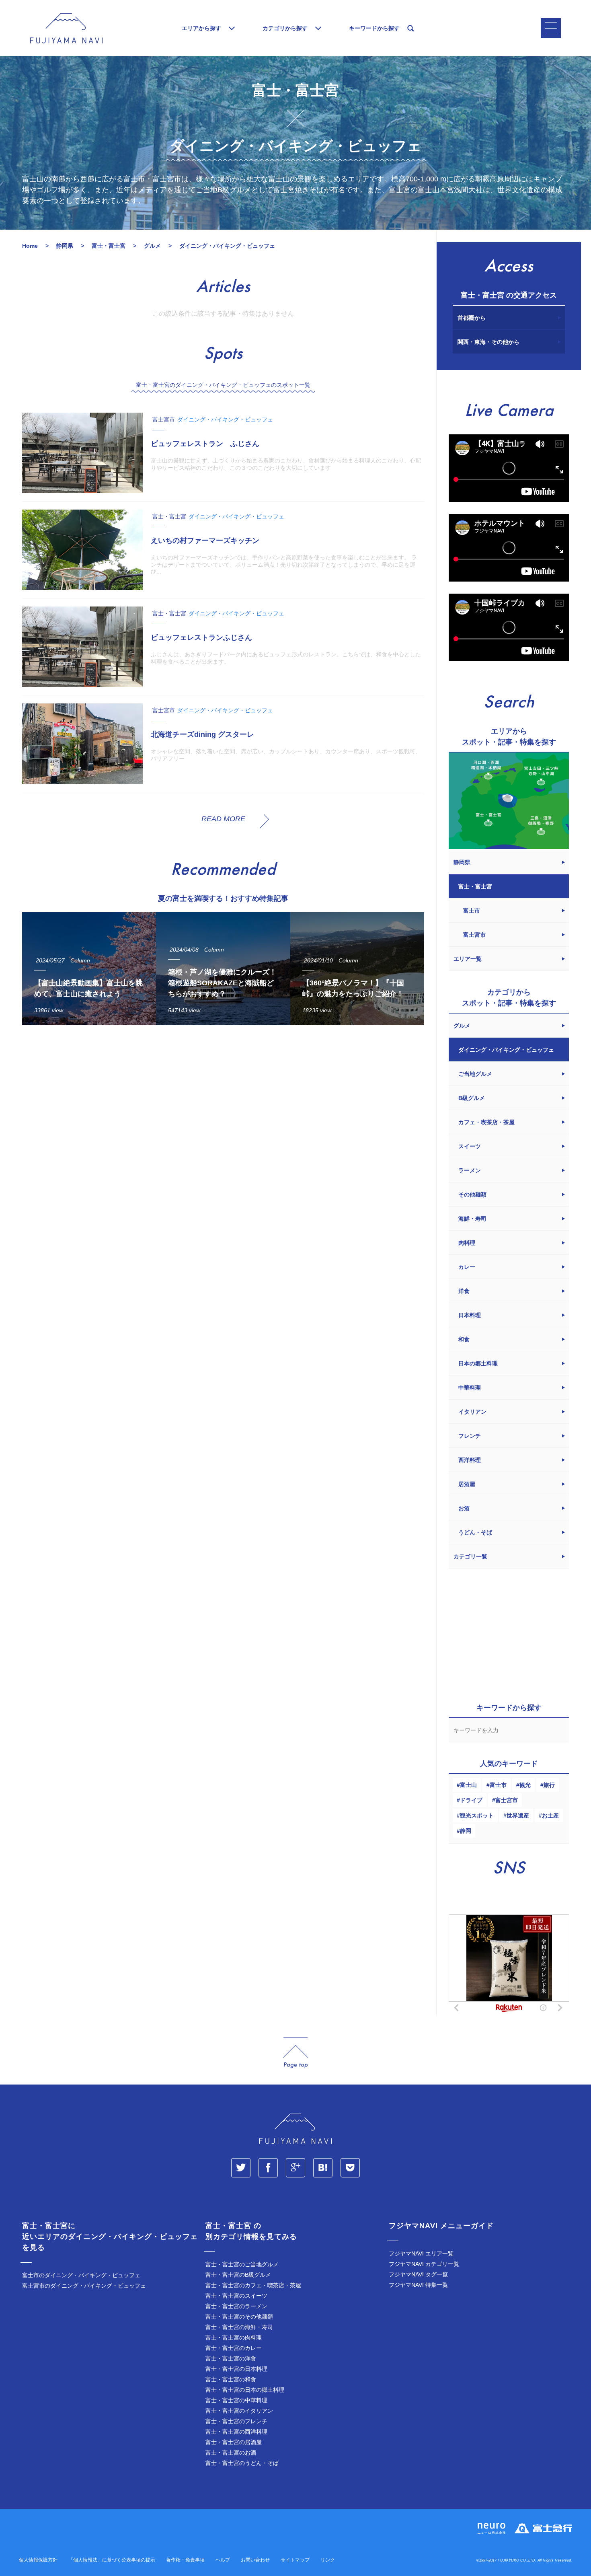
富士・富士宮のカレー (234, 2348)
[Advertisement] (223, 1106)
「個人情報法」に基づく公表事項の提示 (112, 2560)
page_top (295, 2053)
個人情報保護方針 (38, 2560)
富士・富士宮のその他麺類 (239, 2317)
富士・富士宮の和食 (231, 2379)
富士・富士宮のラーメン (236, 2306)
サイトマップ (295, 2560)
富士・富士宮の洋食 (231, 2358)
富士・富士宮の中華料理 (236, 2400)
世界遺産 (518, 1815)
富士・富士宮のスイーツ (236, 2296)
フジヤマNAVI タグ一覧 (418, 2274)
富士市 (498, 1785)
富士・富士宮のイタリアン (239, 2411)
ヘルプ (223, 2560)
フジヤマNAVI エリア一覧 (421, 2253)
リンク (328, 2560)
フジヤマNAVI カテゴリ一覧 (424, 2264)
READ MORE (223, 819)
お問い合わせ (255, 2560)
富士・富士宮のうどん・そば (242, 2463)
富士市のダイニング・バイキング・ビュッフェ (81, 2275)
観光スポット (477, 1815)
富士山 (468, 1785)
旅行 (549, 1785)
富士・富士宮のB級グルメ (238, 2275)
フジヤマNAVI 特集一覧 (418, 2285)
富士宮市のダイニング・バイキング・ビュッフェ (84, 2286)
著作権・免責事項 (185, 2560)
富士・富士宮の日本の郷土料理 (245, 2390)
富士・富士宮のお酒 (231, 2453)
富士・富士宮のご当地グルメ (242, 2264)
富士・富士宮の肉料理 (234, 2338)
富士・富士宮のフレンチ (236, 2421)
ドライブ (471, 1800)
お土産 (550, 1815)
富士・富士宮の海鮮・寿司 (239, 2327)
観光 (525, 1785)
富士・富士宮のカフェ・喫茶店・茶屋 (253, 2285)
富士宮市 (507, 1800)
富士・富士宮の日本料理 (236, 2369)
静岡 (466, 1831)
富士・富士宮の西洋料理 (236, 2432)
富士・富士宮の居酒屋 (234, 2442)
